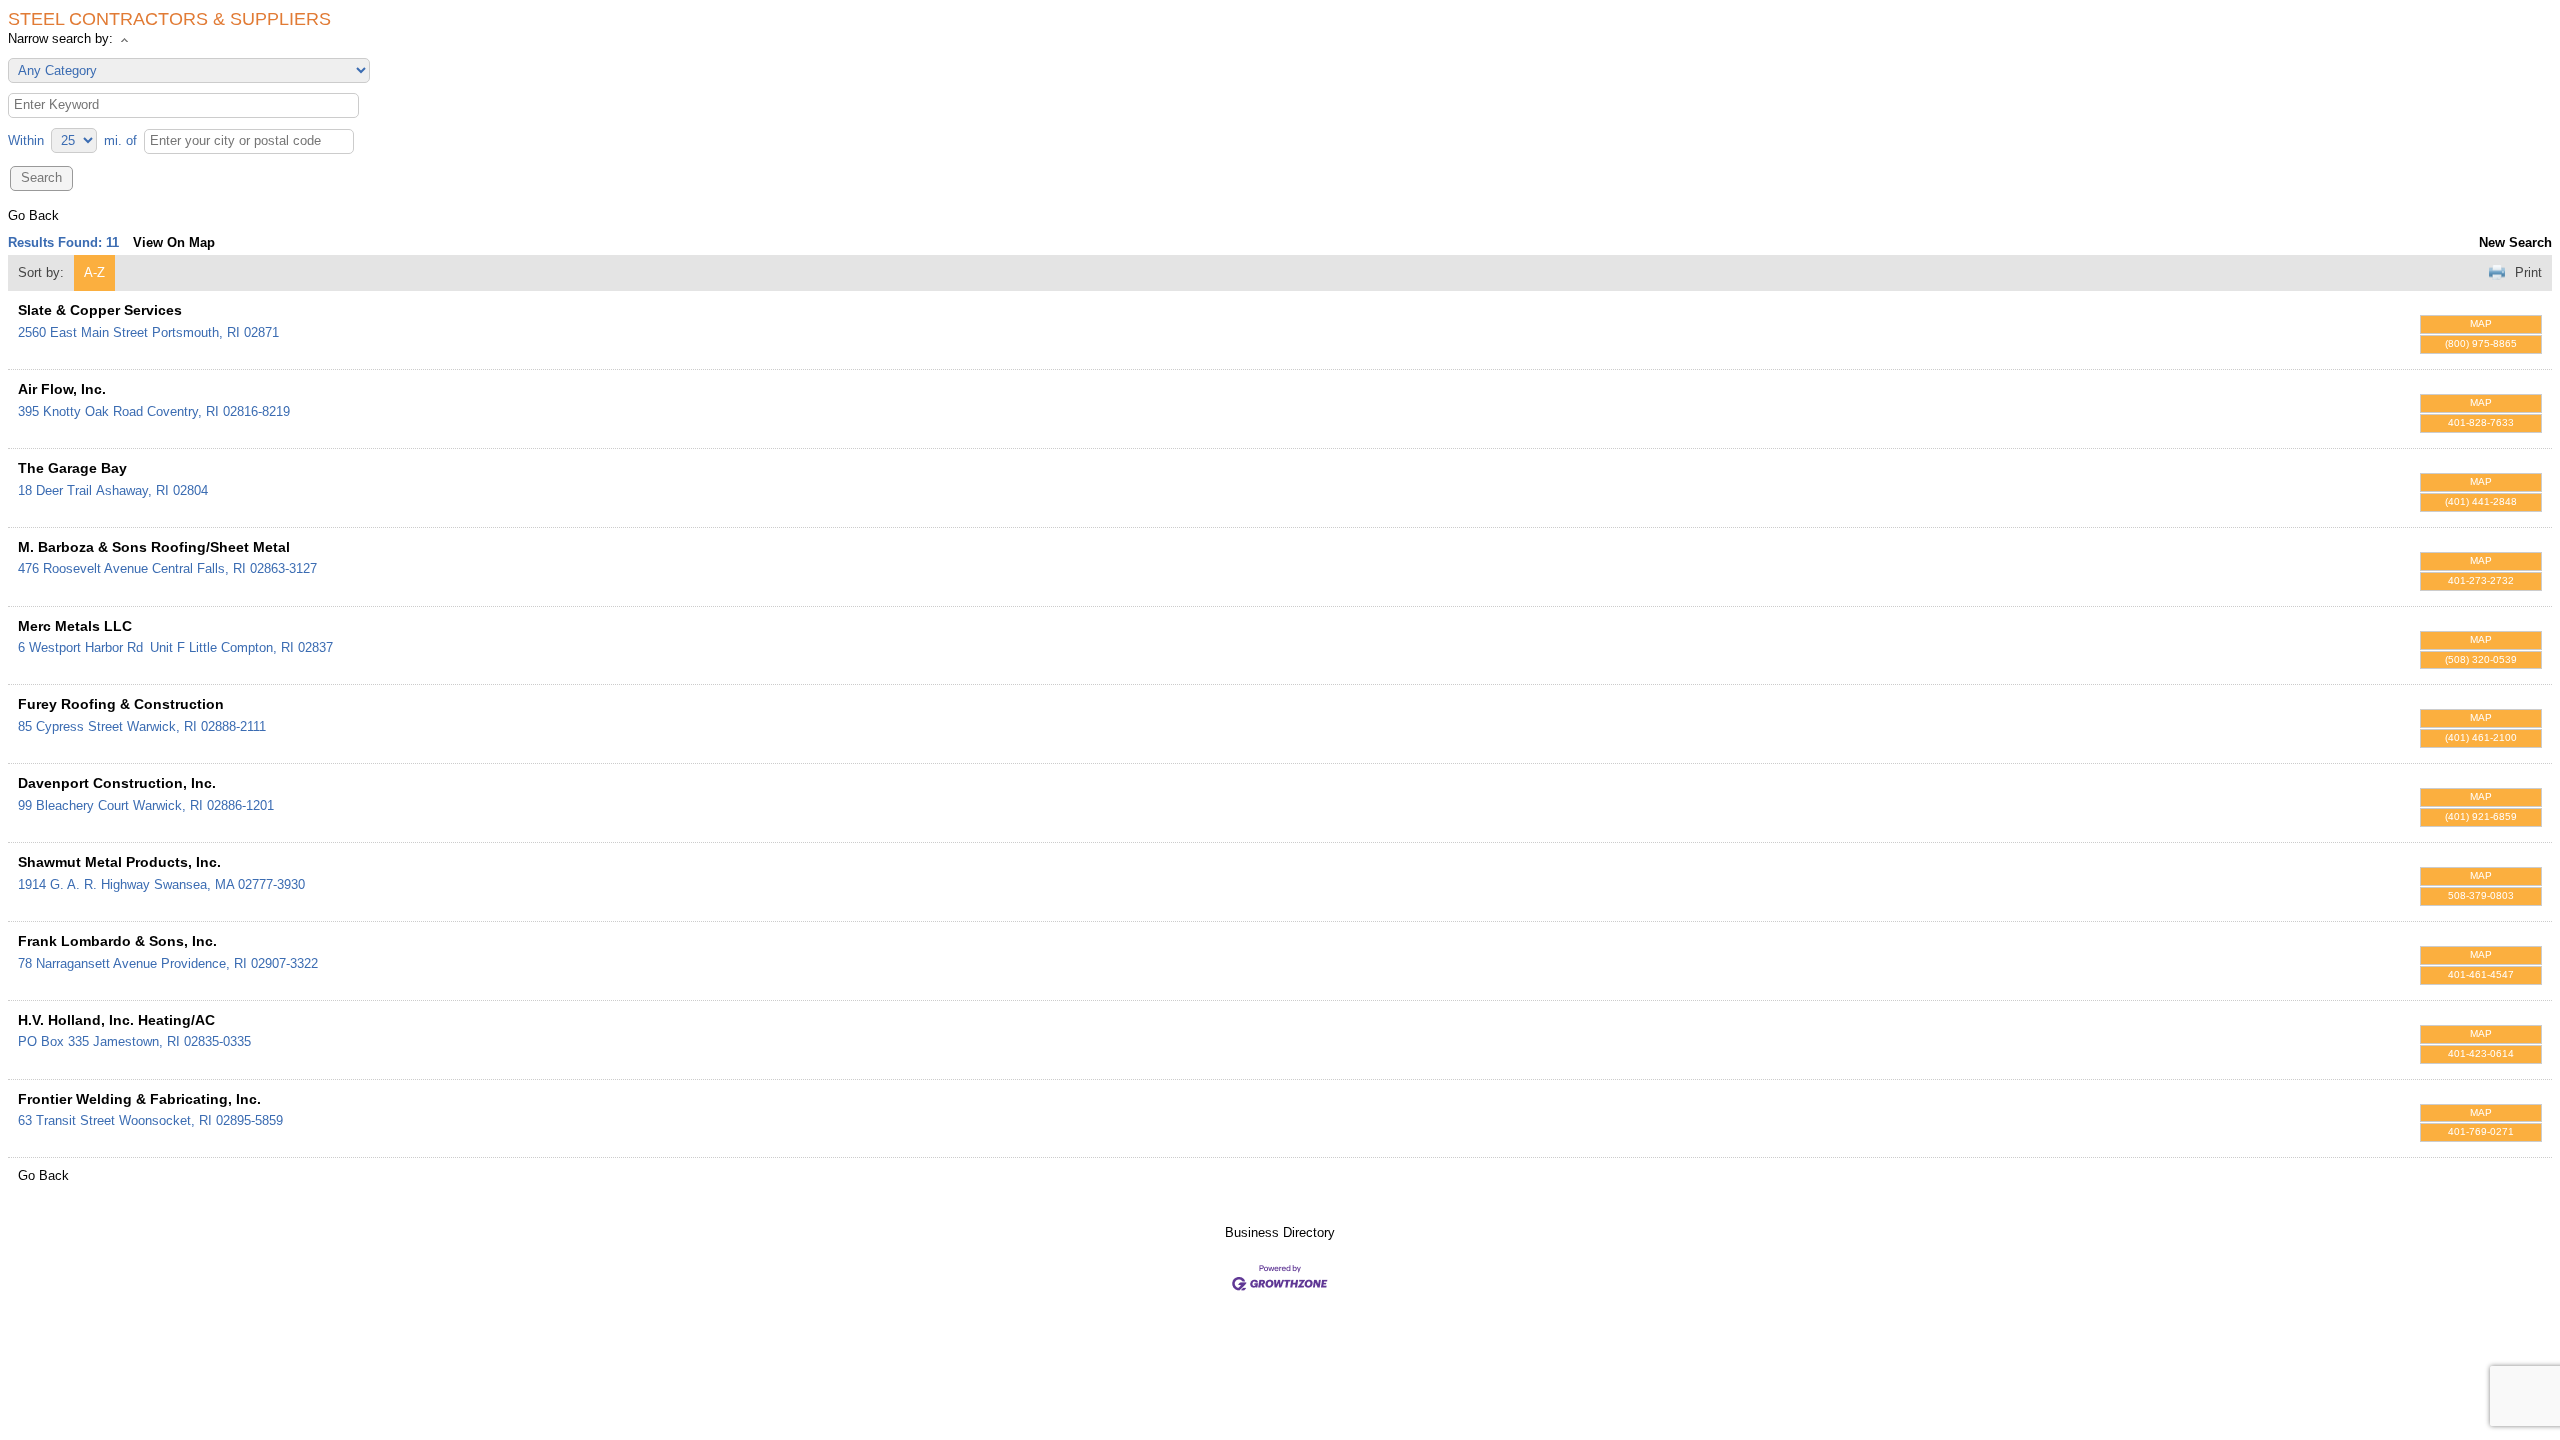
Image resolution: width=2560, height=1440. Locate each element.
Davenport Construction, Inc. (117, 783)
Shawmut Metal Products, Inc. (119, 862)
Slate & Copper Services (100, 310)
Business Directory (1280, 1232)
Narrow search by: (60, 38)
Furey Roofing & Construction (121, 704)
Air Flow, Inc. (62, 389)
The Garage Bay (72, 468)
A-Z (94, 272)
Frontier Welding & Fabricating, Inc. (139, 1099)
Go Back (33, 215)
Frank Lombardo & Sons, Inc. (117, 941)
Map (2481, 323)
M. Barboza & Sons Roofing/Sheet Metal (154, 547)
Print (2528, 272)
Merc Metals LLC (75, 626)
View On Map (174, 242)
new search (2515, 242)
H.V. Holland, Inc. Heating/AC (116, 1020)
